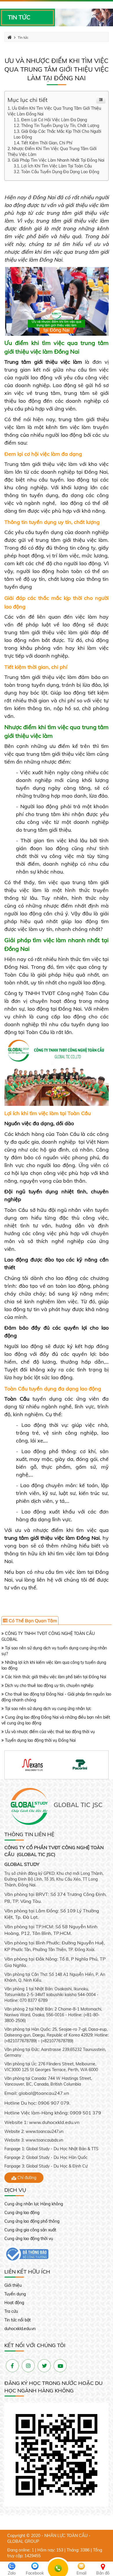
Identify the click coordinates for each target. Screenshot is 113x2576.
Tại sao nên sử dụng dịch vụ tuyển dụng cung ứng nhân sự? (54, 1651)
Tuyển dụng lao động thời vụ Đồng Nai (40, 1740)
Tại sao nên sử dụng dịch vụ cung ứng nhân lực (48, 1709)
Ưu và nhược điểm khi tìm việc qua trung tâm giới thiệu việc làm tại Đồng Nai (57, 69)
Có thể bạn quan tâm (32, 1621)
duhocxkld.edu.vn (20, 2329)
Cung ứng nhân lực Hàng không (34, 2204)
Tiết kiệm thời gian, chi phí (47, 143)
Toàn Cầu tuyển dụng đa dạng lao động (60, 172)
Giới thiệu (13, 2285)
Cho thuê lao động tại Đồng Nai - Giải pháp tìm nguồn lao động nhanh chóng (56, 1697)
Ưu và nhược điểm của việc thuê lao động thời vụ (49, 1732)
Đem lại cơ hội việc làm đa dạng (54, 120)
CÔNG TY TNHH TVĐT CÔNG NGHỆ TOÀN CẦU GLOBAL (48, 1636)
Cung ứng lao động (22, 2213)
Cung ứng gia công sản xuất (30, 2230)
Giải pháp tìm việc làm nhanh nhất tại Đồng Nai (58, 160)
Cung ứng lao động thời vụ (29, 2239)
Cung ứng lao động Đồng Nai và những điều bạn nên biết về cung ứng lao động (56, 1720)
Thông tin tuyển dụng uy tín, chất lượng (60, 126)
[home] (29, 1806)
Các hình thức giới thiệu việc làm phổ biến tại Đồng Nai (55, 1677)
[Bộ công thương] (26, 2254)
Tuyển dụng (15, 2294)
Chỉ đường (26, 2178)
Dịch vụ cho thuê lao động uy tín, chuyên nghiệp (49, 1685)
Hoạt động (14, 2303)
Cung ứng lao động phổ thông (32, 2221)
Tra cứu (11, 2311)
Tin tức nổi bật (18, 2320)
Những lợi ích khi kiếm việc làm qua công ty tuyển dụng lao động (54, 1665)
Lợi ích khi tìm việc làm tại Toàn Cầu (57, 166)
